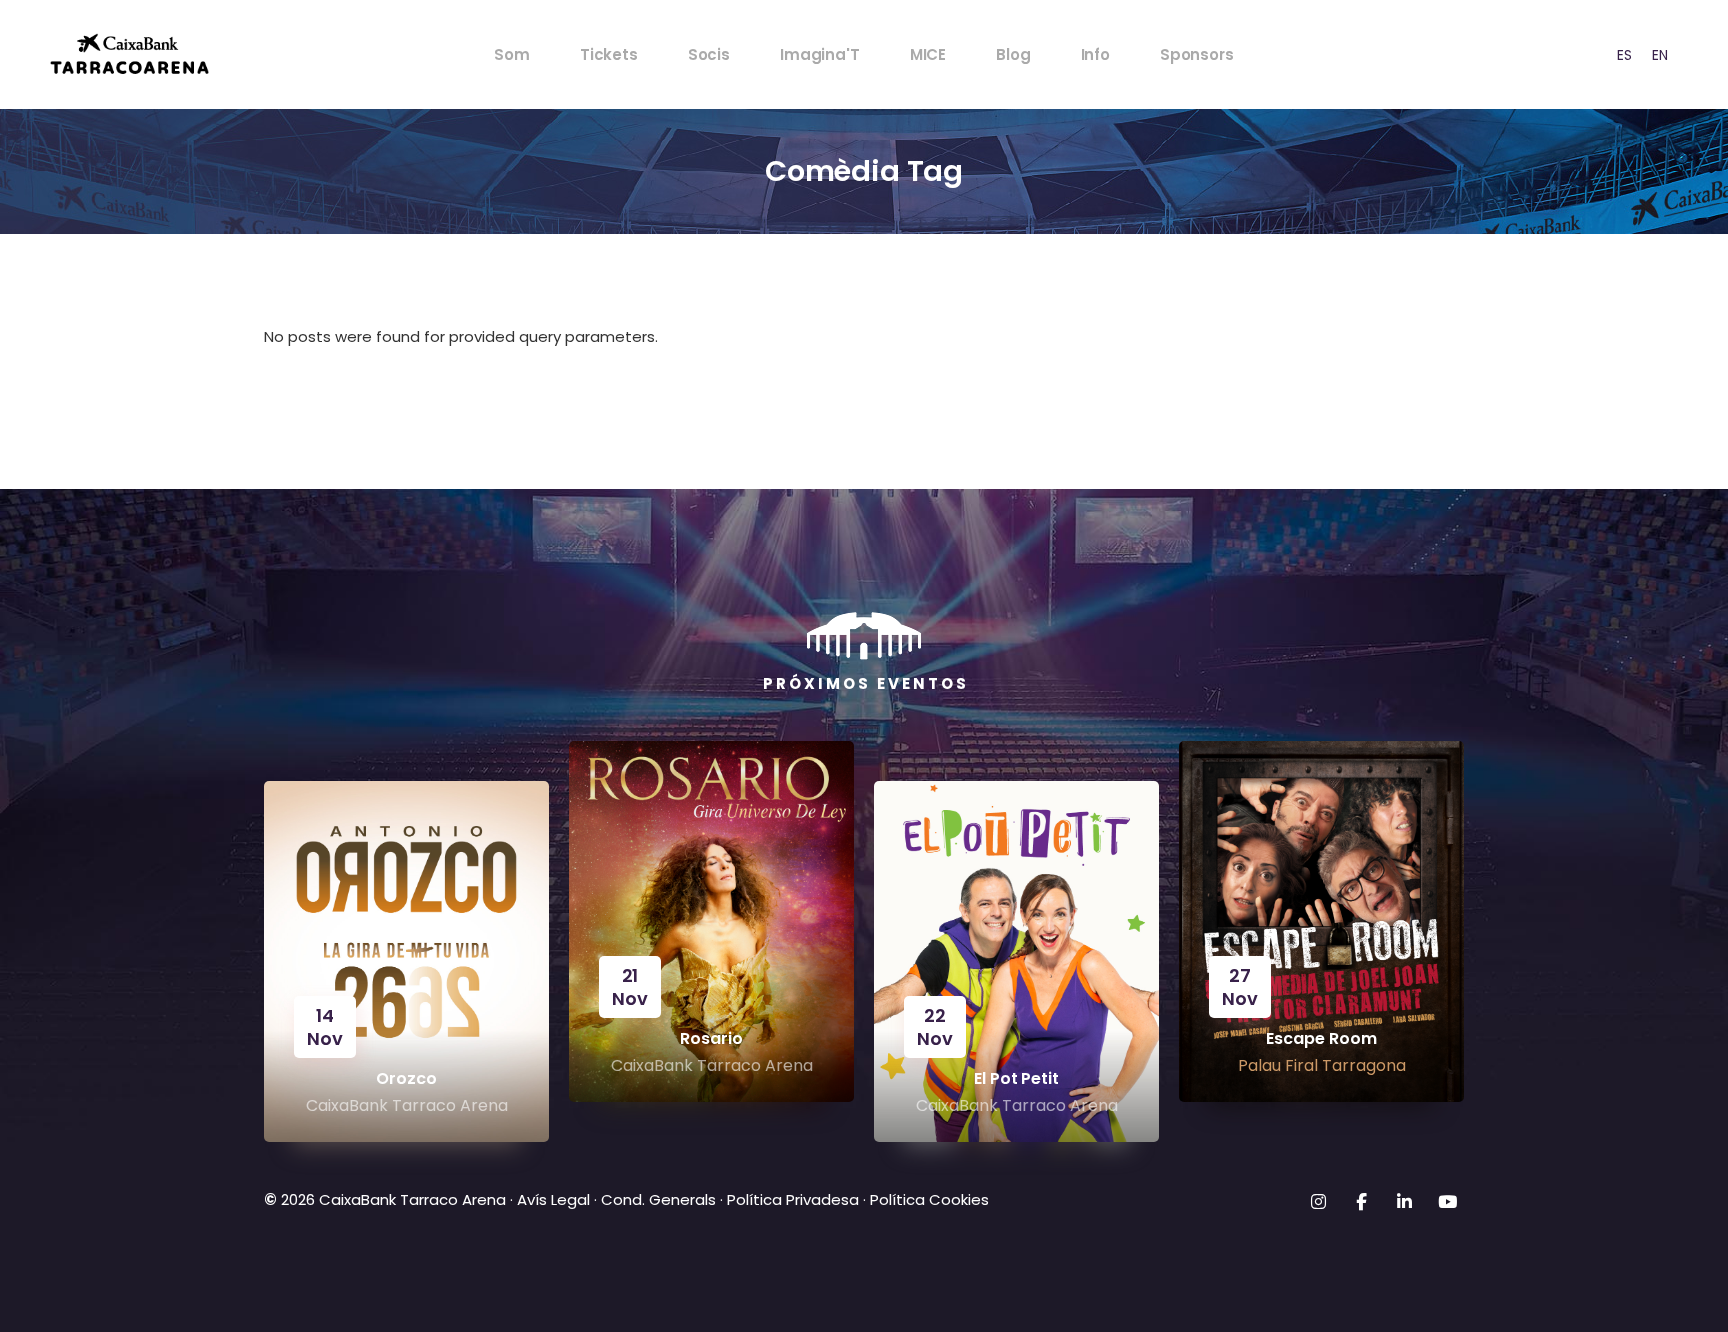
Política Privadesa (793, 1199)
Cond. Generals (658, 1199)
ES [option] (1624, 55)
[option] (1624, 54)
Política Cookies (929, 1199)
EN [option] (1660, 55)
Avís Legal (553, 1199)
